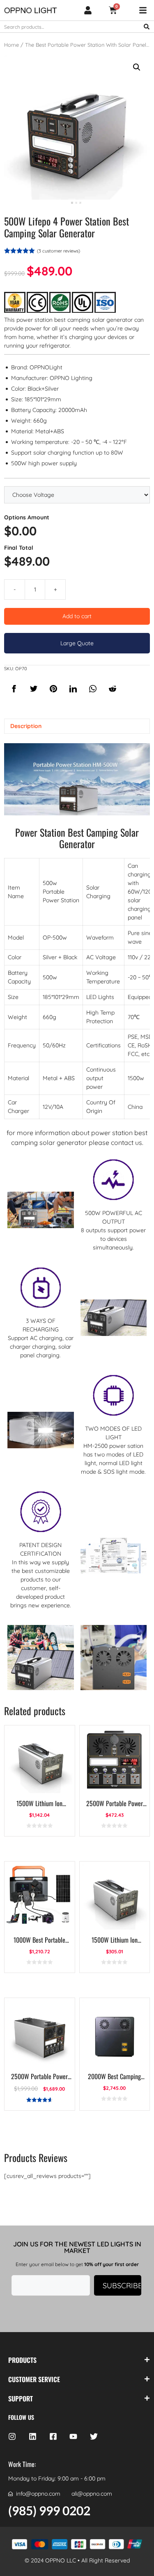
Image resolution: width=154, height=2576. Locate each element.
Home (11, 45)
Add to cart (77, 616)
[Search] (147, 27)
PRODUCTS (22, 2360)
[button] (137, 67)
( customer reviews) (59, 251)
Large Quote (77, 643)
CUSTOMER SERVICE (34, 2379)
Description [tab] (26, 726)
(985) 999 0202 (49, 2510)
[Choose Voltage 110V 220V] (77, 495)
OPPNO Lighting (71, 378)
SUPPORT (21, 2399)
